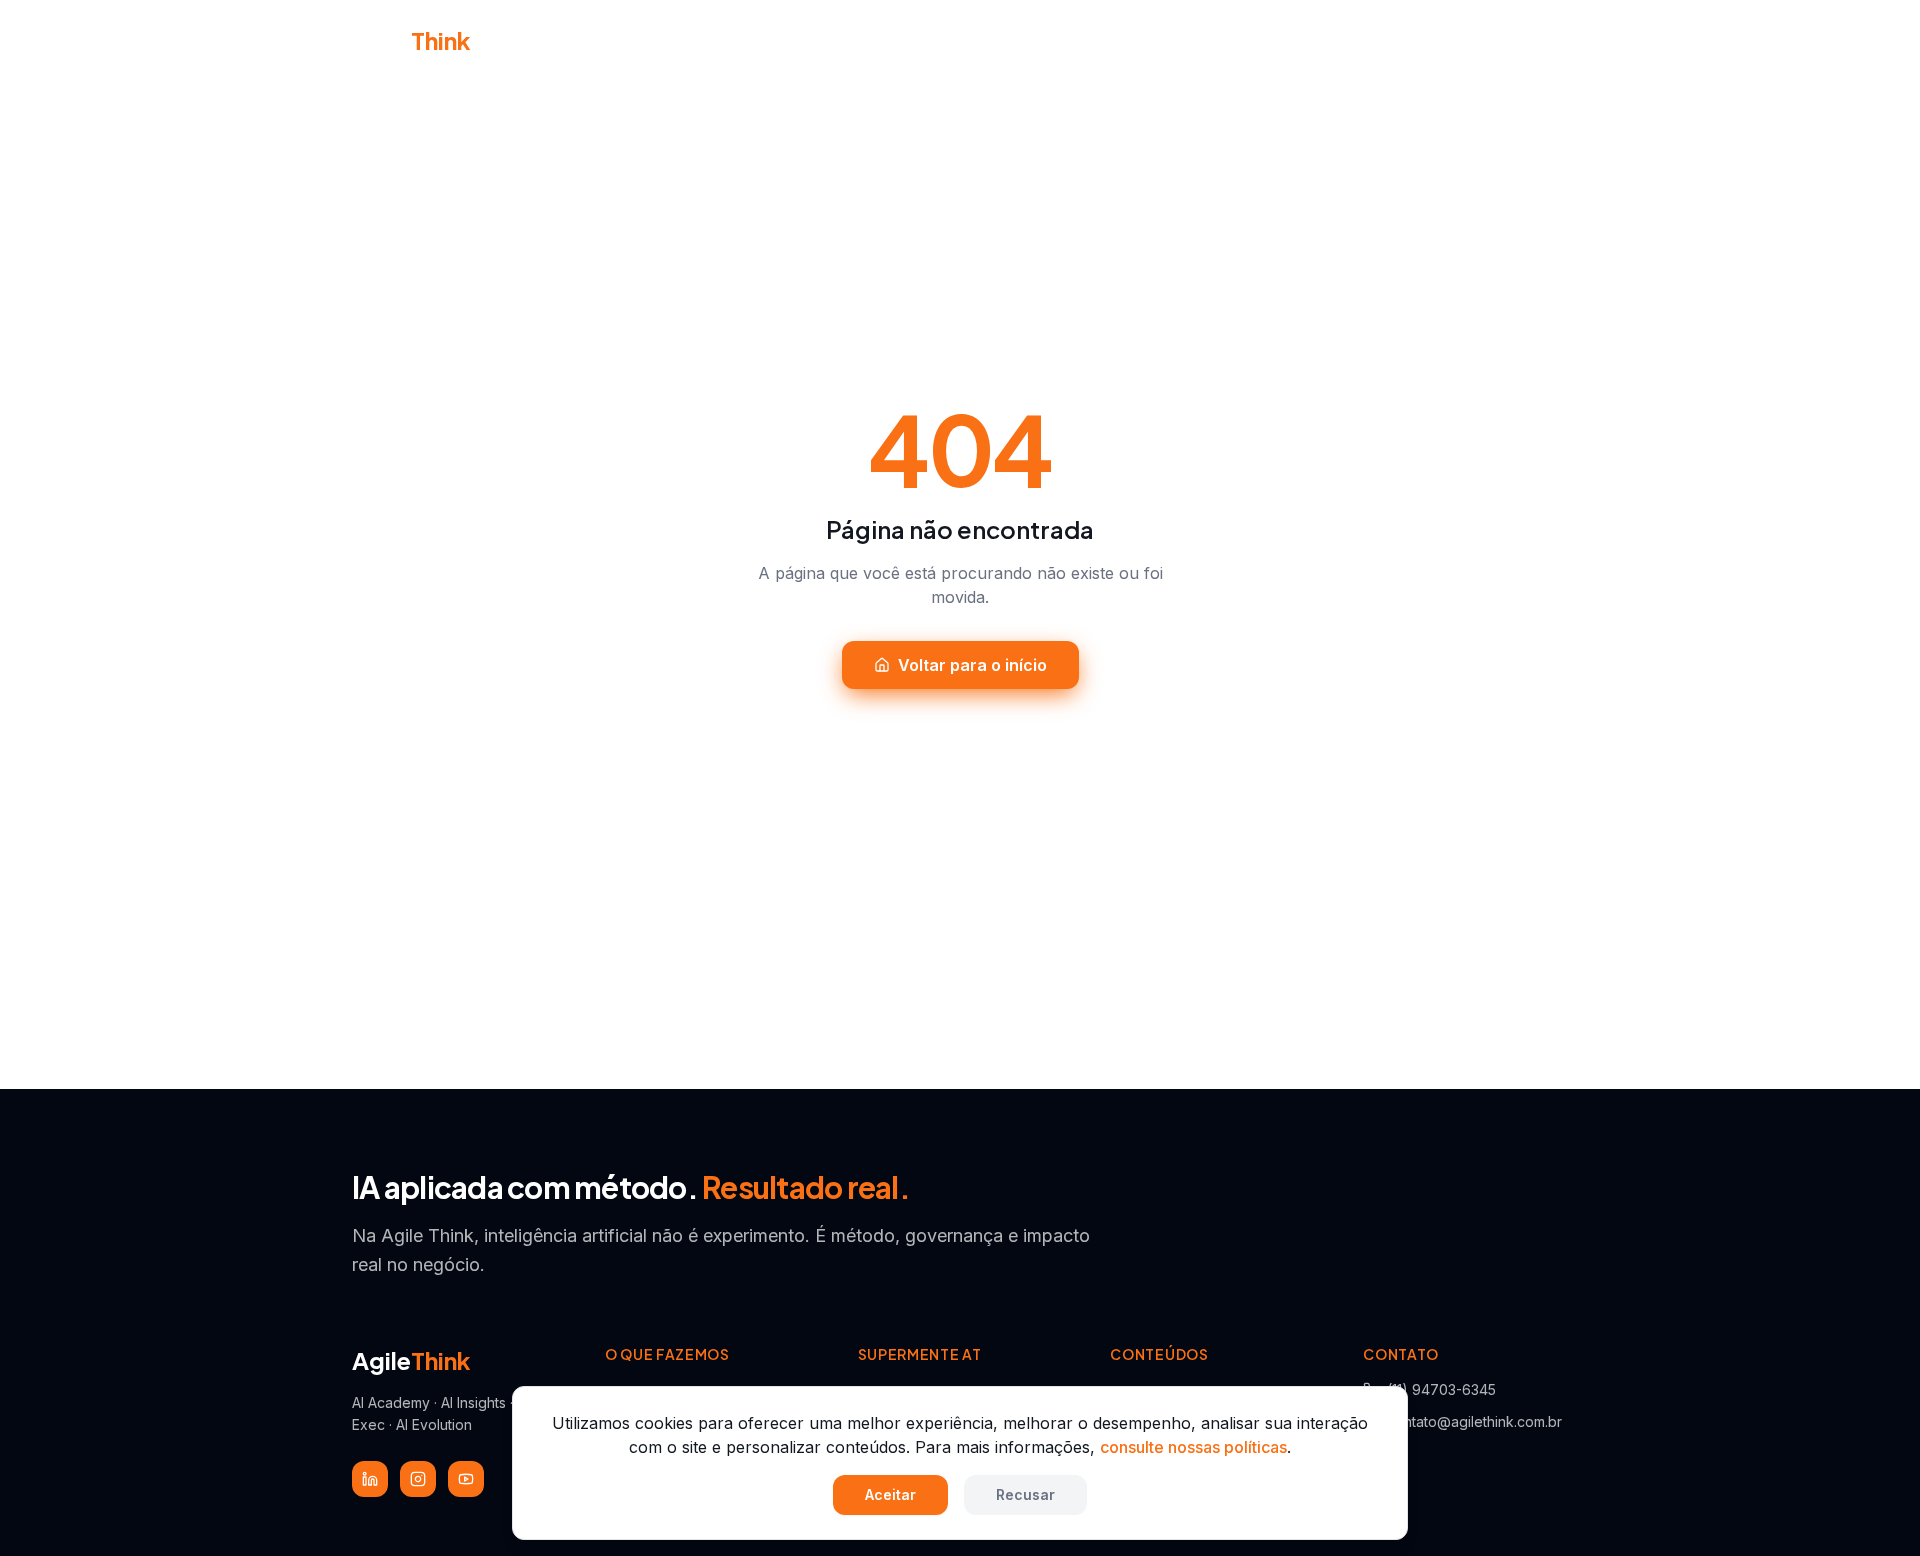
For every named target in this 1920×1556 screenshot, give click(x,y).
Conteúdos (1156, 39)
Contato (1283, 40)
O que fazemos (841, 39)
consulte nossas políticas (1193, 1447)
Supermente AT (1005, 39)
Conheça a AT (700, 40)
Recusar (1025, 1494)
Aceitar (890, 1494)
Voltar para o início (972, 665)
